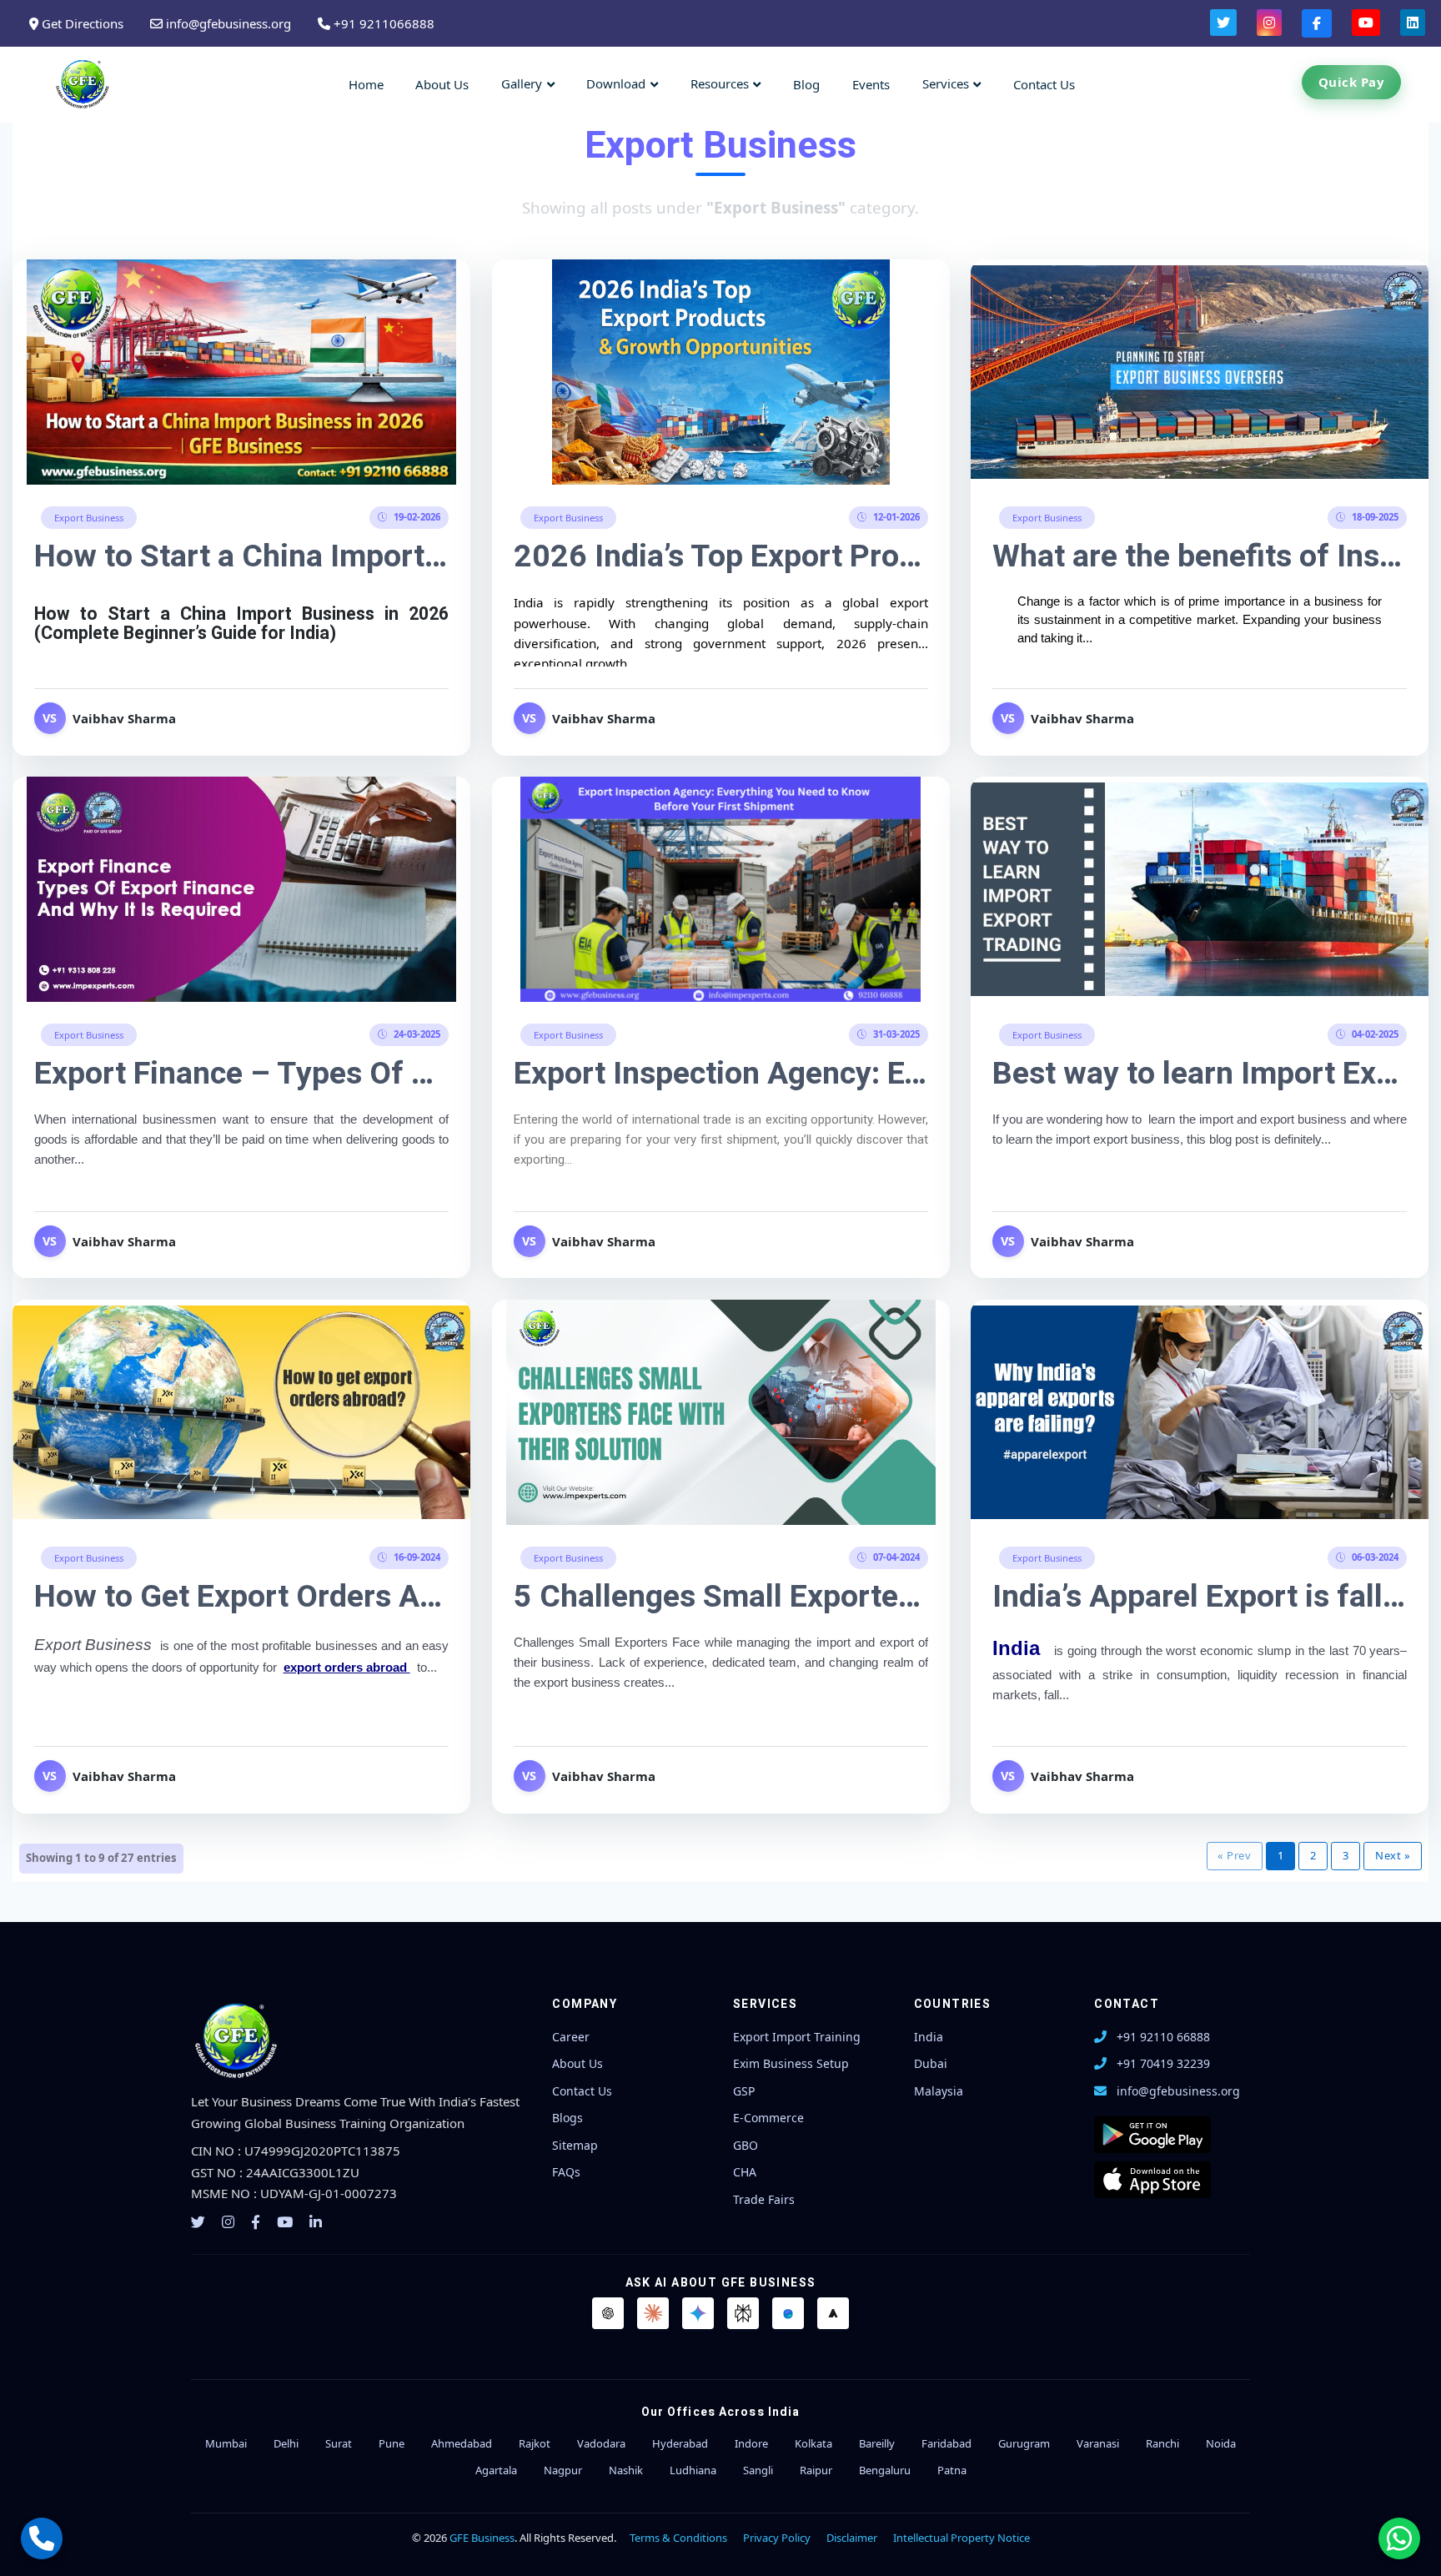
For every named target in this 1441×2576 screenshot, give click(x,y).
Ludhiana (693, 2470)
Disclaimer (852, 2538)
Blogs (567, 2118)
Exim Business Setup (791, 2063)
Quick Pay (1352, 82)
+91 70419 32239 (1163, 2063)
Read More (242, 370)
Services (946, 83)
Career (571, 2037)
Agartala (496, 2470)
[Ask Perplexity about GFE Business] (743, 2313)
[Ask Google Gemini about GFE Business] (698, 2313)
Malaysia (939, 2091)
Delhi (286, 2443)
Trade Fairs (764, 2199)
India (929, 2037)
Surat (339, 2443)
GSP (744, 2091)
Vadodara (601, 2443)
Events (871, 84)
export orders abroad (347, 1668)
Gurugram (1024, 2443)
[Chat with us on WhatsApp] (1399, 2538)
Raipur (816, 2470)
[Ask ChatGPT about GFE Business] (608, 2313)
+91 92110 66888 (1163, 2037)
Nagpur (563, 2470)
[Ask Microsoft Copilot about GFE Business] (788, 2313)
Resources (720, 83)
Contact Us (1044, 84)
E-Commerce (768, 2118)
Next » (1393, 1855)
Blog (806, 84)
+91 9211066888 (382, 23)
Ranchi (1162, 2443)
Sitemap (575, 2145)
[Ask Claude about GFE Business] (653, 2313)
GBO (746, 2145)
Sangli (758, 2470)
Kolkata (813, 2443)
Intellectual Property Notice (962, 2538)
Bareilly (877, 2443)
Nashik (626, 2470)
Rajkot (535, 2443)
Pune (392, 2443)
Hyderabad (680, 2443)
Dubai (931, 2063)
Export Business (89, 518)
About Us (442, 84)
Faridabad (946, 2443)
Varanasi (1098, 2443)
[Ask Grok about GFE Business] (833, 2313)
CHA (745, 2172)
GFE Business (482, 2538)
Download (616, 83)
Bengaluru (885, 2470)
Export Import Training (797, 2037)
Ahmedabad (462, 2443)
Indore (751, 2443)
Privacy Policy (777, 2538)
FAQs (566, 2172)
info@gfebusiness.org (227, 23)
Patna (952, 2470)
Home (366, 84)
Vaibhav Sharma (124, 718)
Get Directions (81, 23)
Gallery (522, 83)
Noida (1221, 2443)
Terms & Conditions (678, 2538)
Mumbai (226, 2443)
